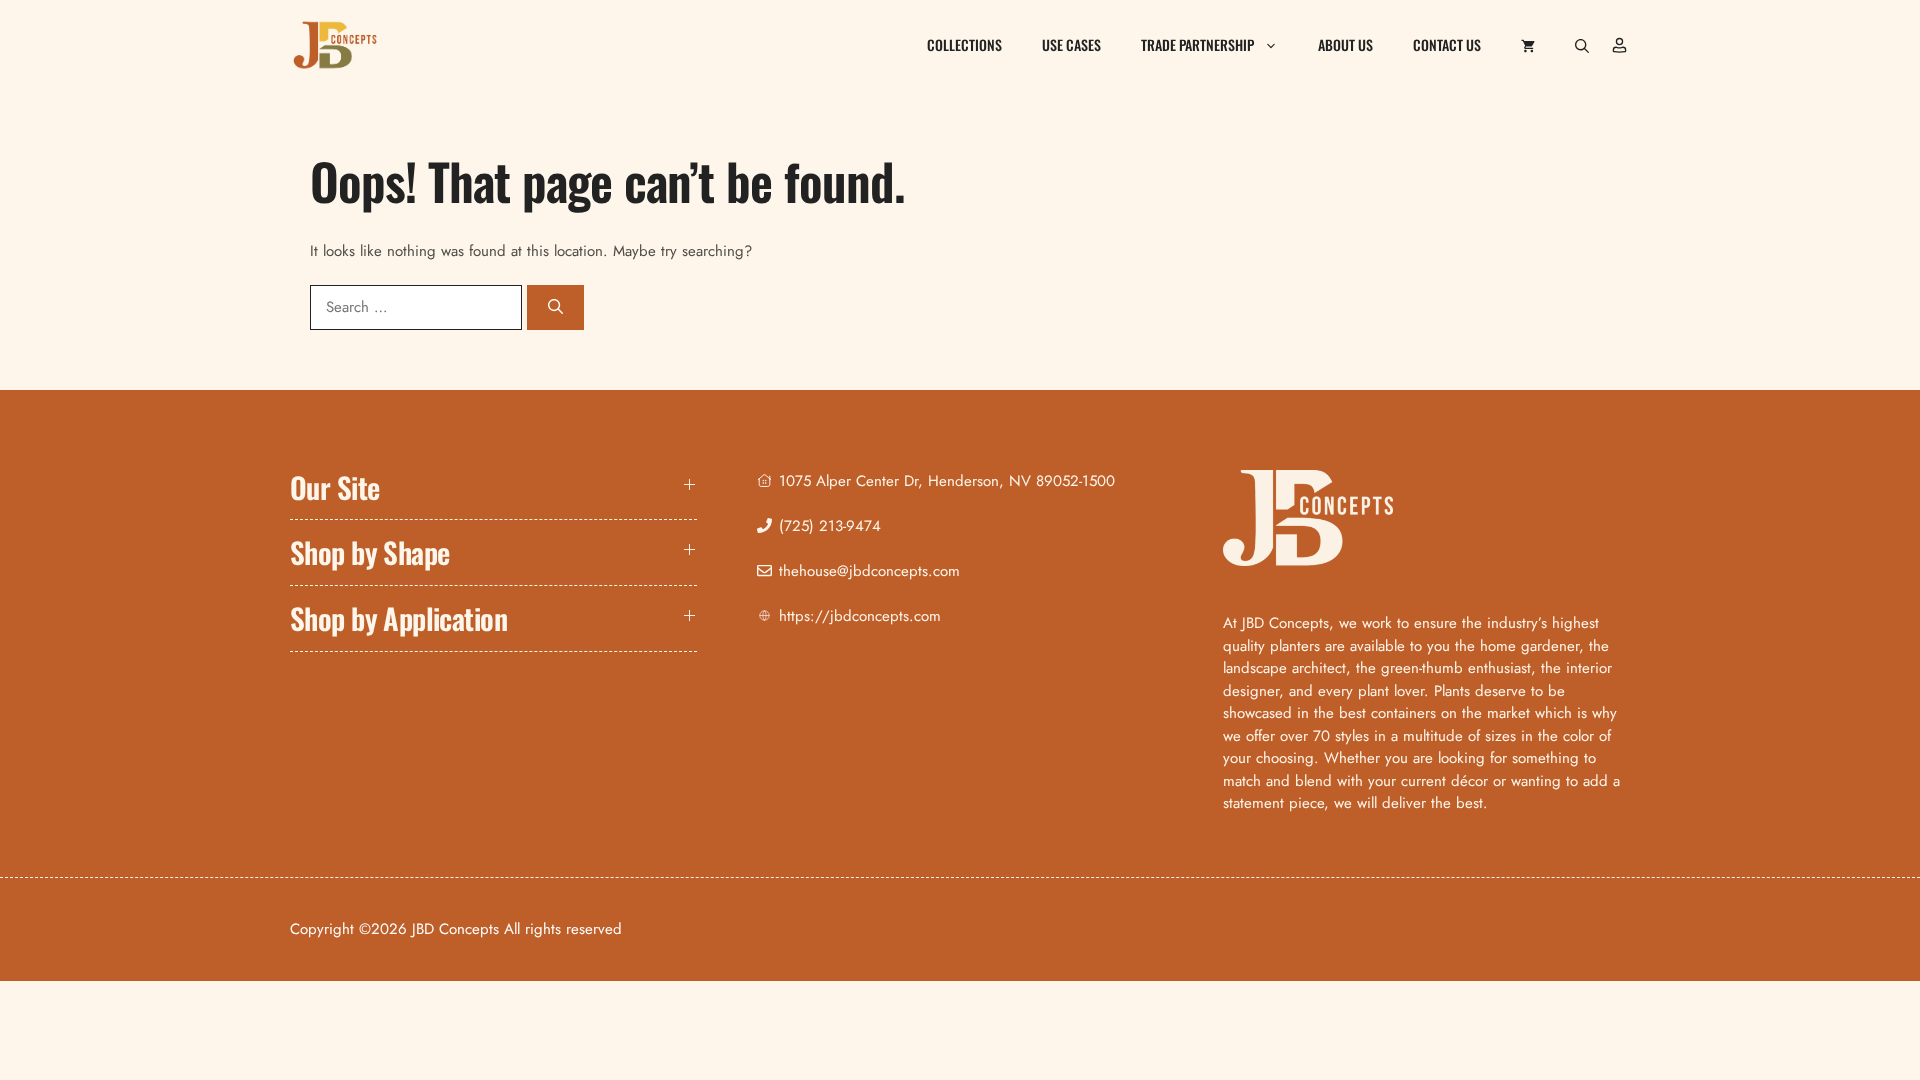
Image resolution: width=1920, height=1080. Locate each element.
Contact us (1447, 44)
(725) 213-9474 (830, 526)
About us (1345, 44)
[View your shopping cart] (1528, 45)
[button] (1582, 45)
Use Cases (1071, 44)
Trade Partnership (1197, 44)
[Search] (555, 307)
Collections (964, 44)
